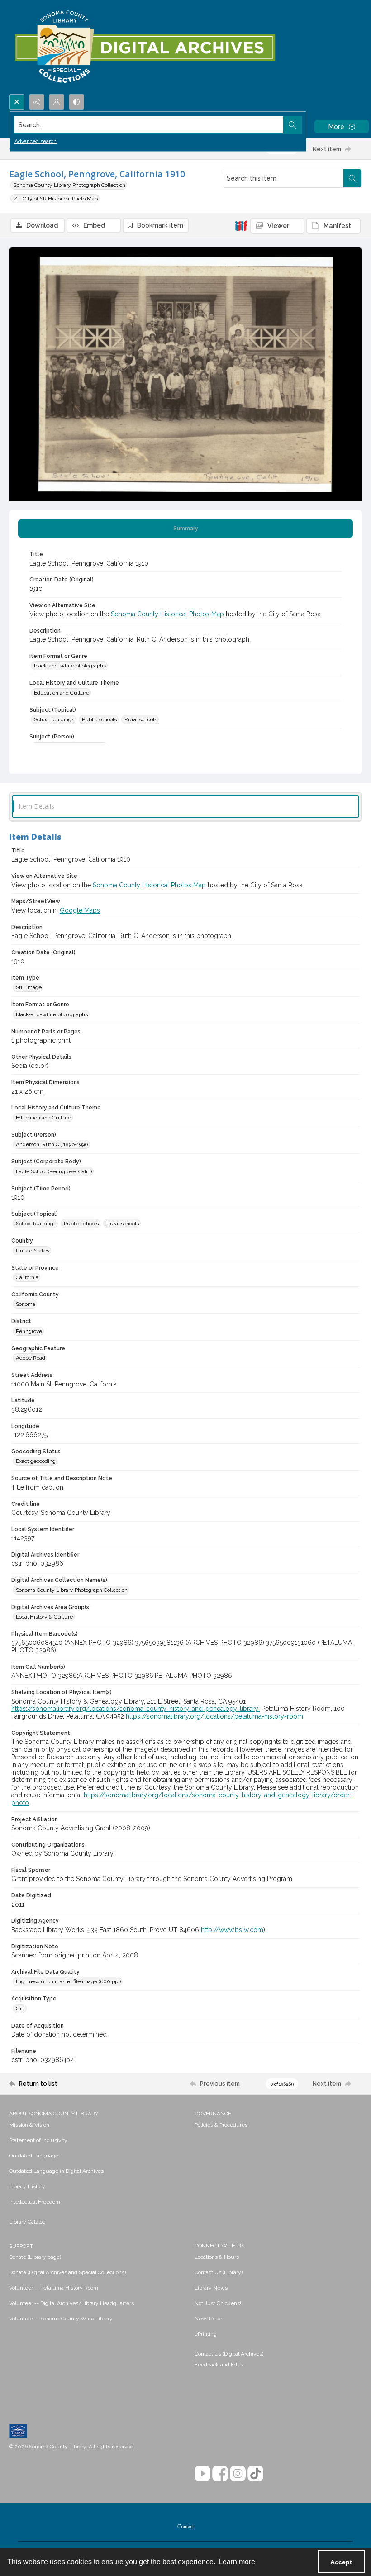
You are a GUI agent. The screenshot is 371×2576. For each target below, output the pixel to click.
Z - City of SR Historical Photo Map (56, 199)
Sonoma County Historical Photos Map (167, 614)
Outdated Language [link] (34, 2156)
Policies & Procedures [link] (221, 2125)
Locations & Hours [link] (217, 2257)
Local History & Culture (44, 1617)
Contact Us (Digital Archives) (229, 2354)
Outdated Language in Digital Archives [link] (56, 2171)
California (27, 1277)
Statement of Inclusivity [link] (38, 2140)
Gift (20, 2009)
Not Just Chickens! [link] (218, 2303)
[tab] (185, 529)
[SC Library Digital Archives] (145, 47)
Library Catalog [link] (27, 2222)
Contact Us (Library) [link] (219, 2272)
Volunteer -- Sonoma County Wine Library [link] (61, 2319)
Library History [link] (27, 2186)
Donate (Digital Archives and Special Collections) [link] (67, 2272)
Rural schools (141, 719)
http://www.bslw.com (232, 1930)
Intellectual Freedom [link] (35, 2202)
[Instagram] (238, 2474)
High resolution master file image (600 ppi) (68, 1981)
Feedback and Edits (219, 2365)
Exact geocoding (36, 1461)
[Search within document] (352, 178)
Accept (341, 2562)
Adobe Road (31, 1358)
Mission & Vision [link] (29, 2125)
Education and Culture (62, 693)
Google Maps (80, 910)
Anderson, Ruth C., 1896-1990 (52, 1144)
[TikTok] (255, 2474)
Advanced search (36, 141)
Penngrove (29, 1331)
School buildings (54, 719)
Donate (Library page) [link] (35, 2257)
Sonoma (26, 1304)
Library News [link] (211, 2288)
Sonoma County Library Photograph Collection (69, 185)
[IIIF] (241, 225)
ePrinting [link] (206, 2334)
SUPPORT (21, 2246)
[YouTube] (202, 2474)
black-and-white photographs (70, 666)
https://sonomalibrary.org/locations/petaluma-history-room (214, 1716)
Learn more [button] (237, 2562)
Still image (29, 987)
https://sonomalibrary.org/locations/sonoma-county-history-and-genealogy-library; (136, 1709)
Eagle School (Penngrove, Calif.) (54, 1171)
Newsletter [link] (208, 2319)
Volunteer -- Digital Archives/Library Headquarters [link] (71, 2303)
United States (33, 1251)
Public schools (99, 719)
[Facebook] (220, 2474)
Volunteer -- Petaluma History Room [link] (54, 2288)
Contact (185, 2527)
